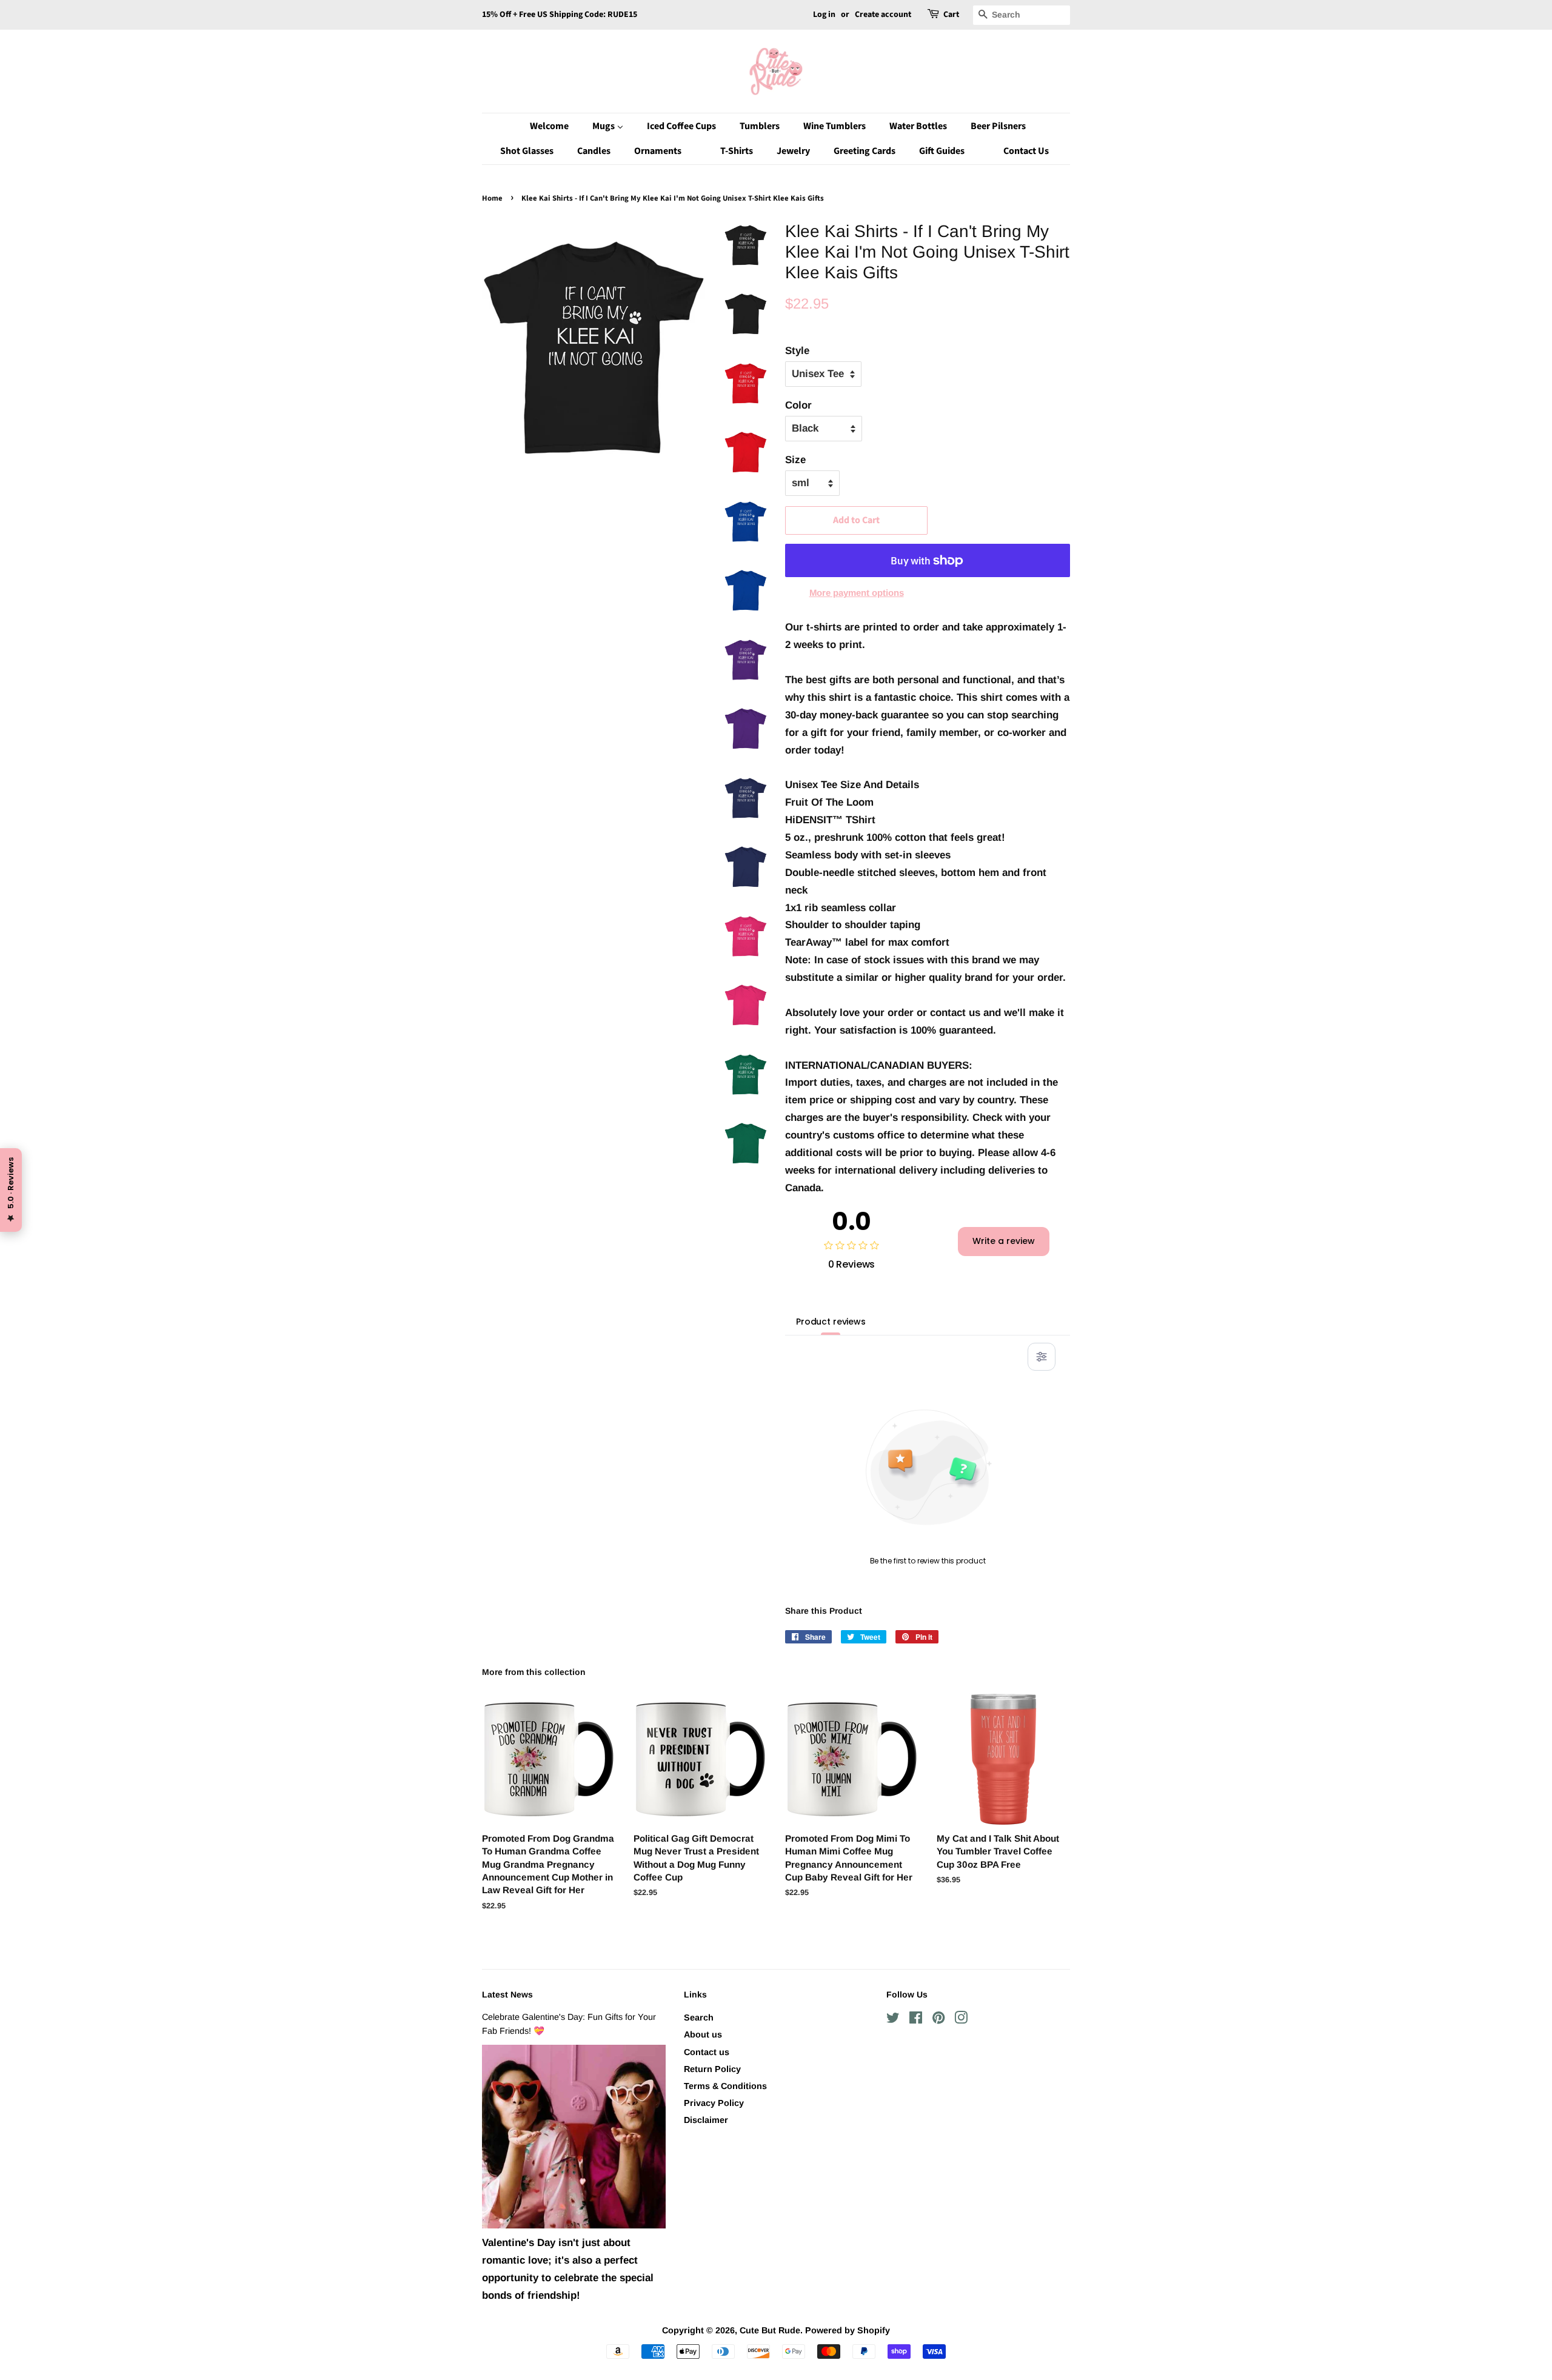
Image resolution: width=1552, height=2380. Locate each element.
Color (798, 405)
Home (492, 198)
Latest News (507, 1994)
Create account (883, 15)
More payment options (857, 593)
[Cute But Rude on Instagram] (961, 2020)
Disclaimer (706, 2120)
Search (699, 2017)
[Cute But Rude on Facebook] (916, 2020)
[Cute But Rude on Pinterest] (938, 2020)
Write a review (1004, 1241)
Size (795, 460)
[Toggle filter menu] (1042, 1357)
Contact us (707, 2052)
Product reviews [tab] (831, 1322)
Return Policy (712, 2069)
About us (703, 2034)
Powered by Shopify (848, 2330)
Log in (824, 15)
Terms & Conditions (725, 2086)
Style (797, 351)
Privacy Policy (714, 2103)
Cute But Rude (770, 2330)
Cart (951, 15)
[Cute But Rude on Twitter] (893, 2020)
